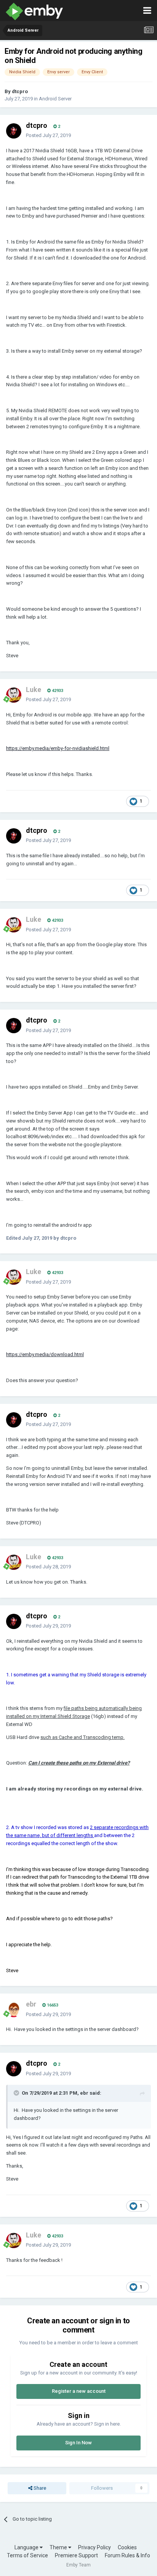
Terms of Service (27, 2555)
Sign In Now (78, 2443)
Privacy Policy (95, 2547)
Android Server (55, 99)
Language (27, 2547)
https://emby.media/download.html (45, 1354)
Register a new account (79, 2391)
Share (39, 2488)
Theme (59, 2547)
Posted (48, 135)
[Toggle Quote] (17, 2093)
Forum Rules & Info (127, 2555)
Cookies (127, 2547)
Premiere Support (76, 2555)
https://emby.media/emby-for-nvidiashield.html (58, 748)
